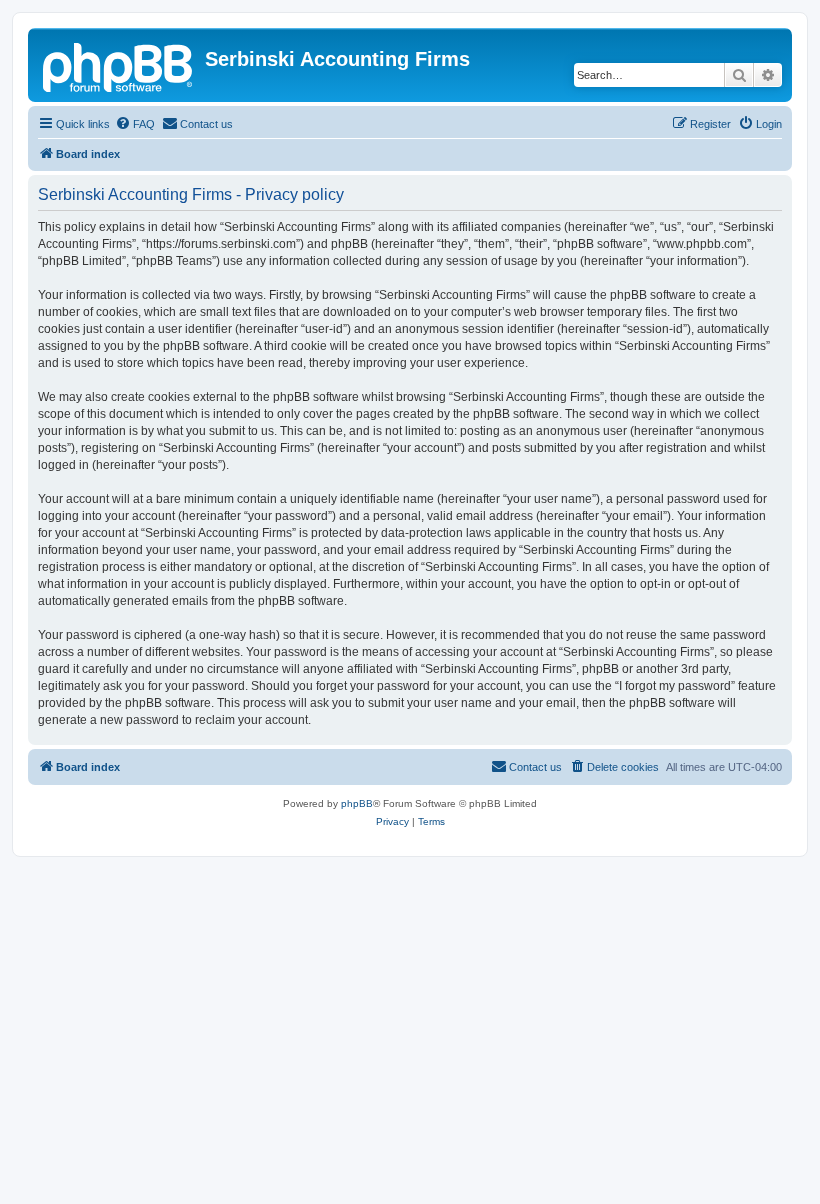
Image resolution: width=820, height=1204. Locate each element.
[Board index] (119, 65)
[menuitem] (135, 124)
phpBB (357, 803)
